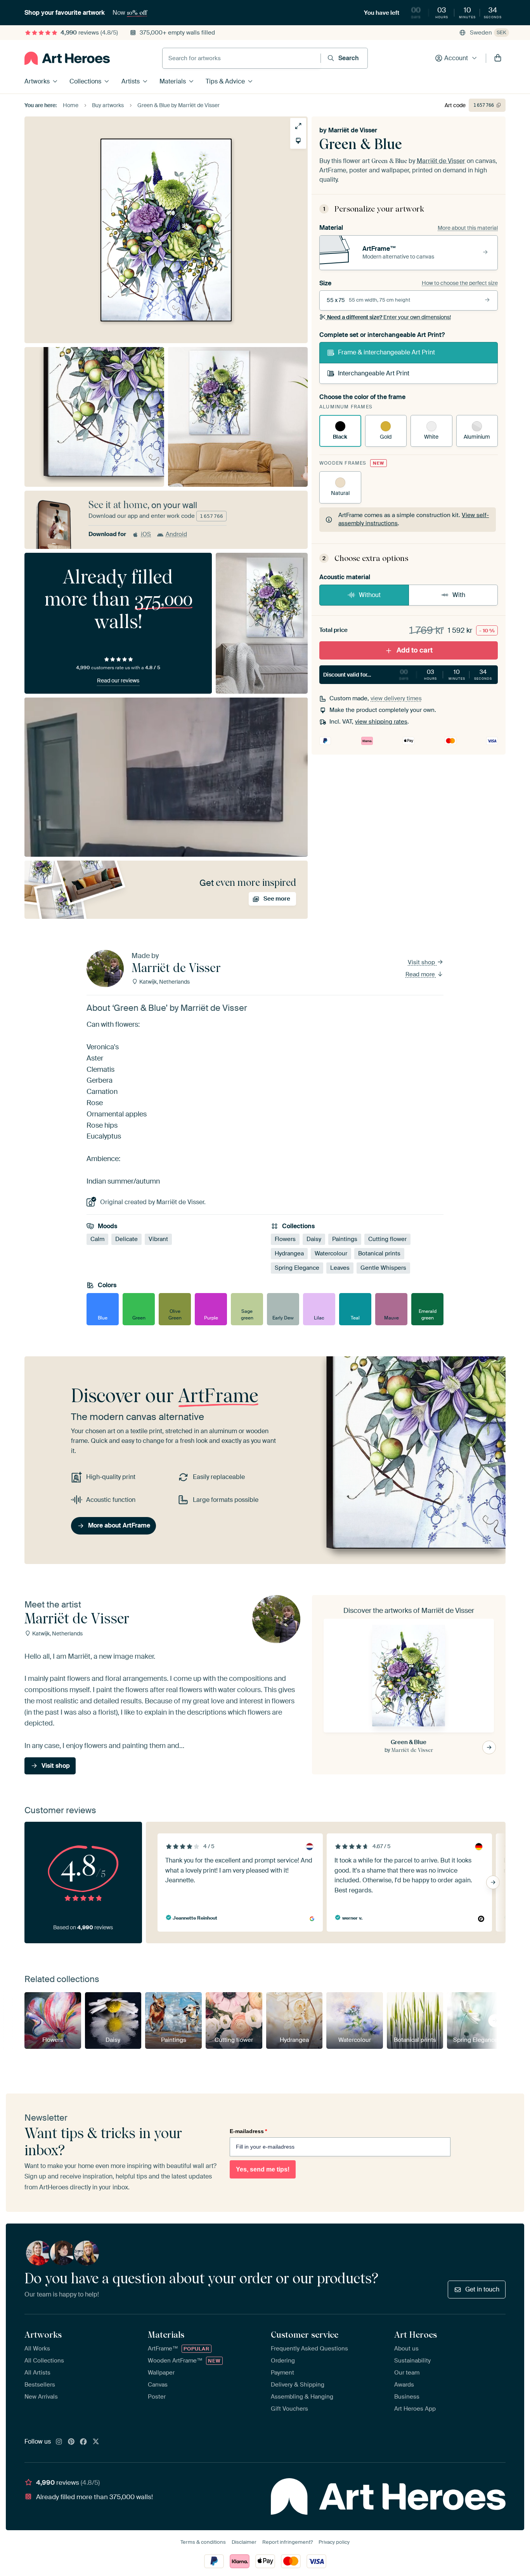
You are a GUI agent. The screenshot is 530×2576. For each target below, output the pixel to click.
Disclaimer (244, 2542)
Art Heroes (416, 2335)
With (459, 595)
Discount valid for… (408, 674)
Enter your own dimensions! (389, 317)
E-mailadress (248, 2131)
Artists (131, 81)
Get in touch (482, 2289)
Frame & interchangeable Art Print (386, 352)
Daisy (314, 1239)
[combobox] (242, 58)
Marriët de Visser (353, 130)
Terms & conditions (203, 2542)
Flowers (285, 1239)
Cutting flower (387, 1239)
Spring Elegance (297, 1268)
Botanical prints (379, 1254)
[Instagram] (59, 2442)
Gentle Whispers (383, 1268)
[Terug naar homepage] (67, 58)
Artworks (37, 81)
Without (370, 595)
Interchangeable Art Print (374, 373)
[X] (96, 2442)
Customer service (305, 2335)
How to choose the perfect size (460, 283)
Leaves (340, 1268)
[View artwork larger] (298, 126)
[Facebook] (83, 2442)
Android (176, 534)
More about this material (468, 228)
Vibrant (158, 1239)
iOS (146, 534)
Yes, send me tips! (263, 2169)
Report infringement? (288, 2542)
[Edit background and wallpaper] (298, 141)
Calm (97, 1239)
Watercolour (331, 1254)
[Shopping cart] (498, 58)
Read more (421, 974)
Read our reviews (118, 680)
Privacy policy (334, 2542)
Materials (173, 81)
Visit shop (422, 962)
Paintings (345, 1239)
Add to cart (415, 650)
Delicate (126, 1239)
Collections (85, 81)
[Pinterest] (71, 2442)
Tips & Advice (225, 81)
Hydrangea (289, 1254)
